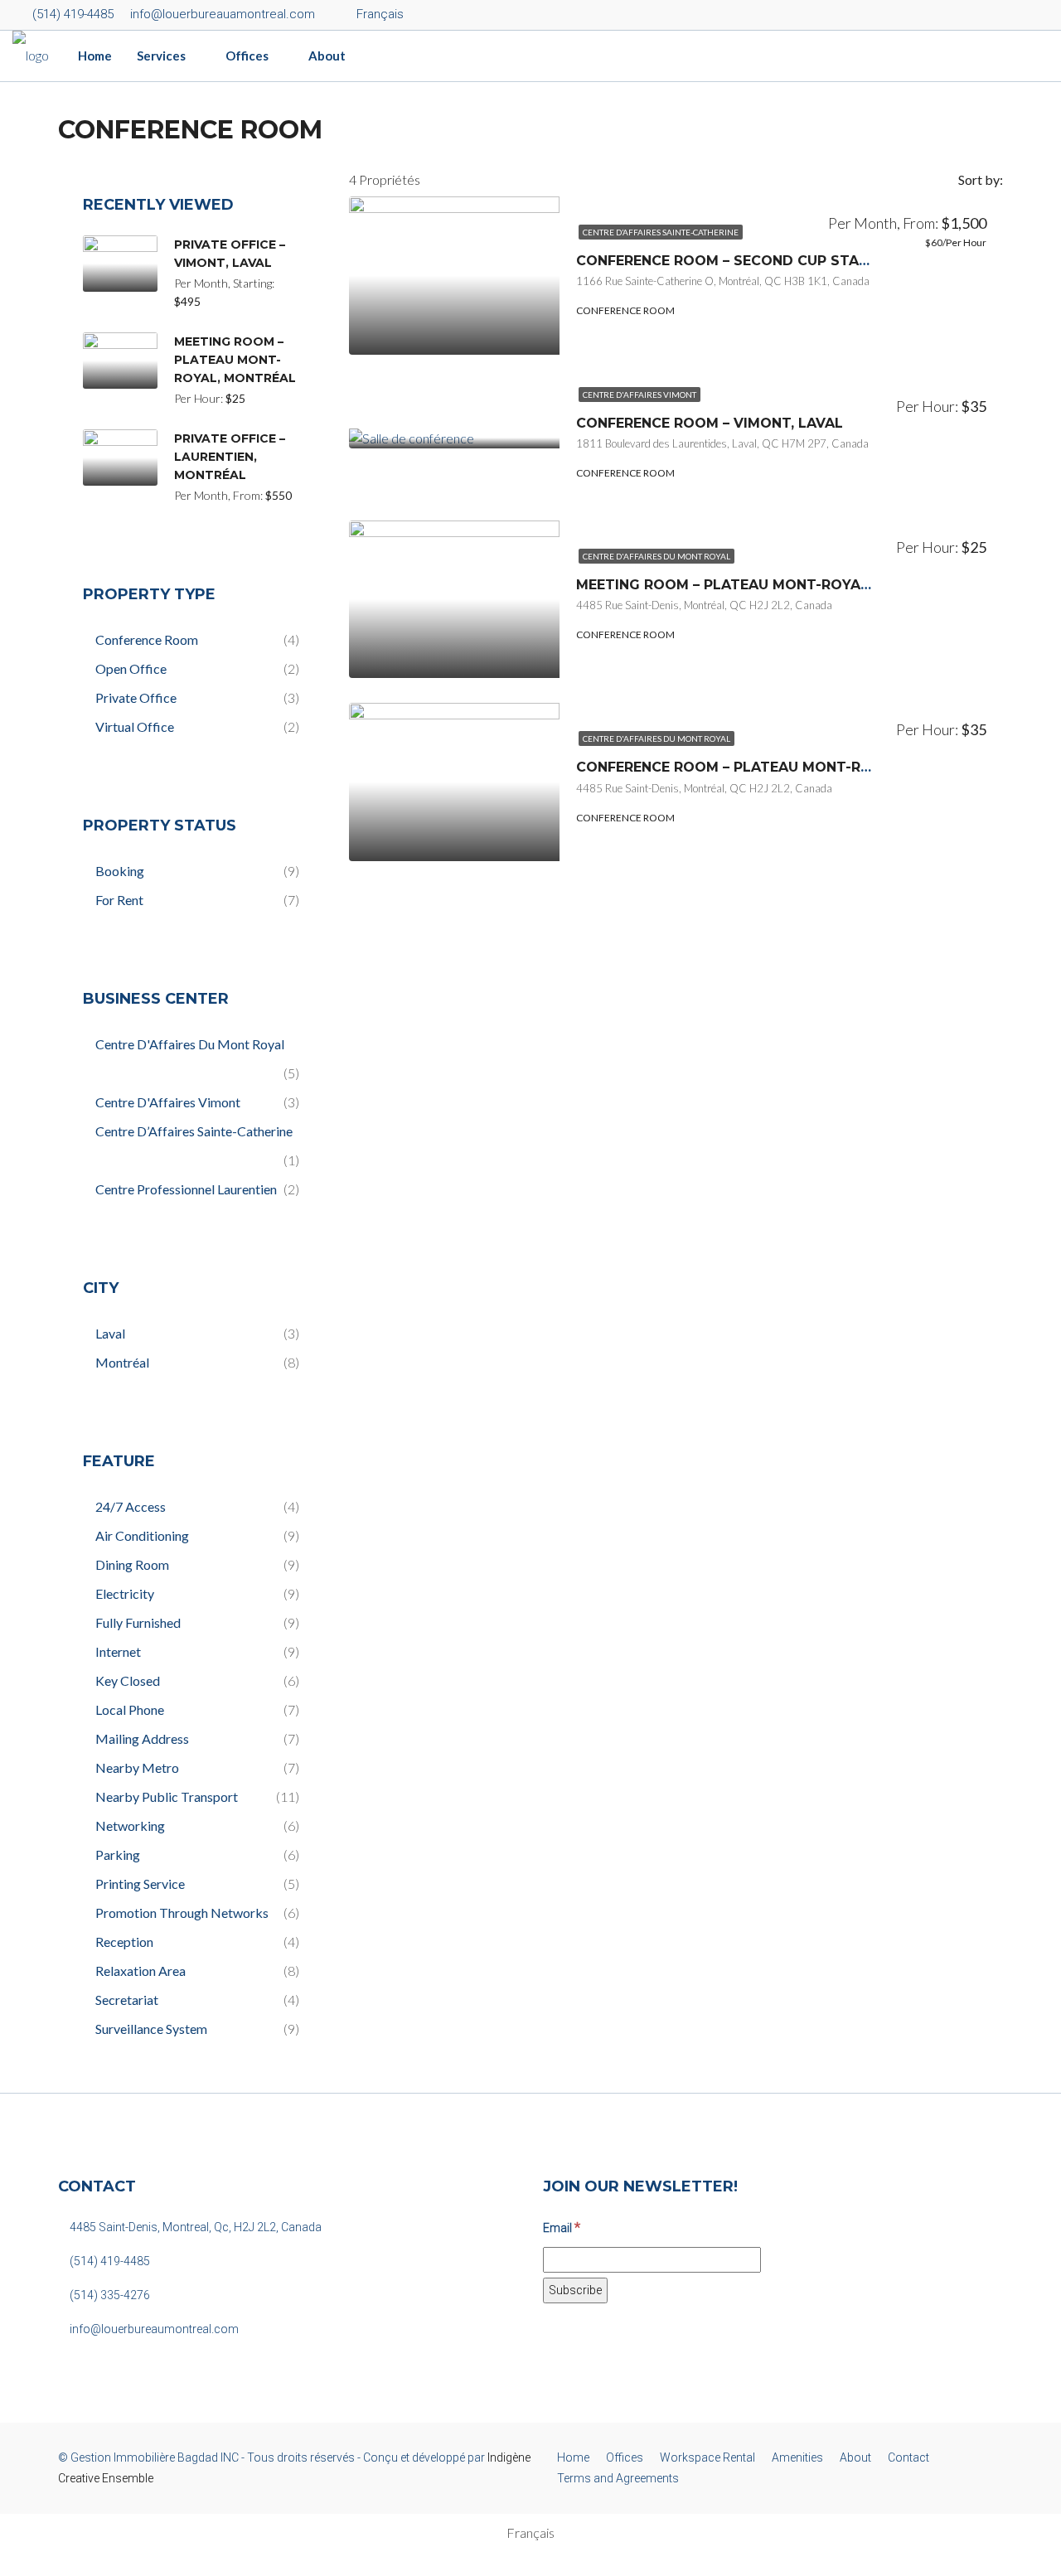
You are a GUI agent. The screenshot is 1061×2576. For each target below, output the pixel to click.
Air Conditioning (142, 1535)
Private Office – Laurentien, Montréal (230, 457)
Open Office (131, 668)
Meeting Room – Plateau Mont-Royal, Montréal (766, 585)
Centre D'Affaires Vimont (640, 395)
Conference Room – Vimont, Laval (710, 423)
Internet (118, 1651)
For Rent (119, 900)
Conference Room (147, 639)
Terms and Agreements (618, 2478)
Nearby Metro (137, 1767)
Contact (908, 2457)
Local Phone (130, 1709)
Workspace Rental (707, 2457)
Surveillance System (151, 2029)
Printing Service (140, 1884)
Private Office (136, 697)
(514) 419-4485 (71, 14)
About (327, 56)
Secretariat (127, 2000)
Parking (118, 1855)
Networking (130, 1825)
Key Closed (128, 1680)
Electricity (125, 1593)
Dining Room (132, 1564)
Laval (110, 1333)
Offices (247, 56)
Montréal (122, 1362)
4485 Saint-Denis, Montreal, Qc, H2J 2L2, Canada (194, 2227)
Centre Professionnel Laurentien (186, 1189)
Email (562, 2227)
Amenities (797, 2457)
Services (161, 56)
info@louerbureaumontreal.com (153, 2329)
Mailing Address (142, 1738)
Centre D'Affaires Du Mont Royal (656, 556)
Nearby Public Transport (167, 1796)
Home (95, 56)
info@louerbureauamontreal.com (221, 14)
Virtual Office (135, 726)
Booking (120, 871)
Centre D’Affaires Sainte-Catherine (661, 232)
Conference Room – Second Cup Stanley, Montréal (778, 261)
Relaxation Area (140, 1971)
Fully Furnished (138, 1622)
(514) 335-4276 (109, 2295)
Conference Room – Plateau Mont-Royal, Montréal (781, 767)
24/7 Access (131, 1506)
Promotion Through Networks (182, 1913)
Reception (124, 1942)
